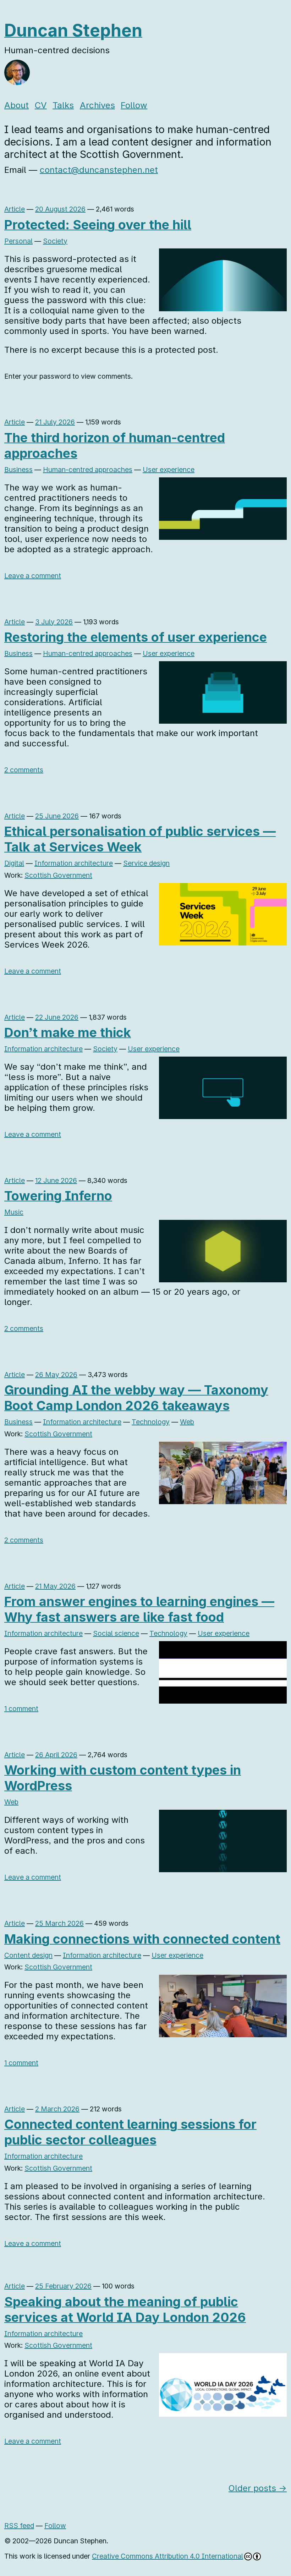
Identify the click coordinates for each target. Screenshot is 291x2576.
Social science (116, 1633)
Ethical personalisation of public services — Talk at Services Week (140, 839)
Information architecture (74, 863)
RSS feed (19, 2526)
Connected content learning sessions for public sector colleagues (130, 2132)
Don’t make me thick (68, 1032)
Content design (28, 1955)
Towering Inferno (58, 1196)
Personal (18, 241)
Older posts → (258, 2488)
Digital (14, 863)
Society (55, 241)
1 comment (21, 1709)
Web (187, 1422)
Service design (146, 863)
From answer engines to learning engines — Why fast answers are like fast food (139, 1609)
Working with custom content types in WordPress (123, 1778)
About (17, 105)
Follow (134, 105)
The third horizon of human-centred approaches (115, 445)
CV (41, 105)
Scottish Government (58, 875)
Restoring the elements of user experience (136, 637)
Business (18, 470)
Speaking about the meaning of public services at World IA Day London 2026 (125, 2309)
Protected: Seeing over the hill (98, 225)
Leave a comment (33, 576)
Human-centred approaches (88, 470)
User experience (169, 470)
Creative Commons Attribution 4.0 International (168, 2556)
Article (15, 209)
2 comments (24, 770)
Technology (151, 1422)
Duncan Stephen (73, 30)
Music (14, 1212)
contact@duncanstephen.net (99, 170)
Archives (97, 105)
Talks (63, 105)
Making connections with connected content (142, 1939)
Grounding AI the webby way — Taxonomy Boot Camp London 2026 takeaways (136, 1398)
